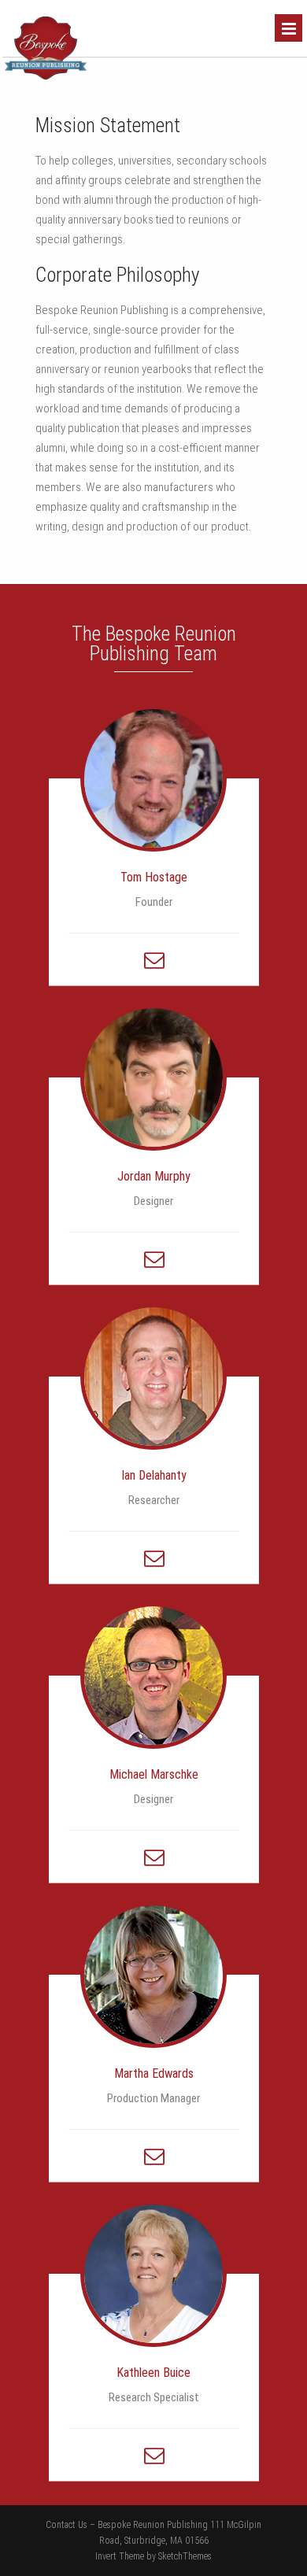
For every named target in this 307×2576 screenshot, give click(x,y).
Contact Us (67, 2525)
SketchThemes (185, 2556)
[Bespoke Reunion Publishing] (46, 76)
